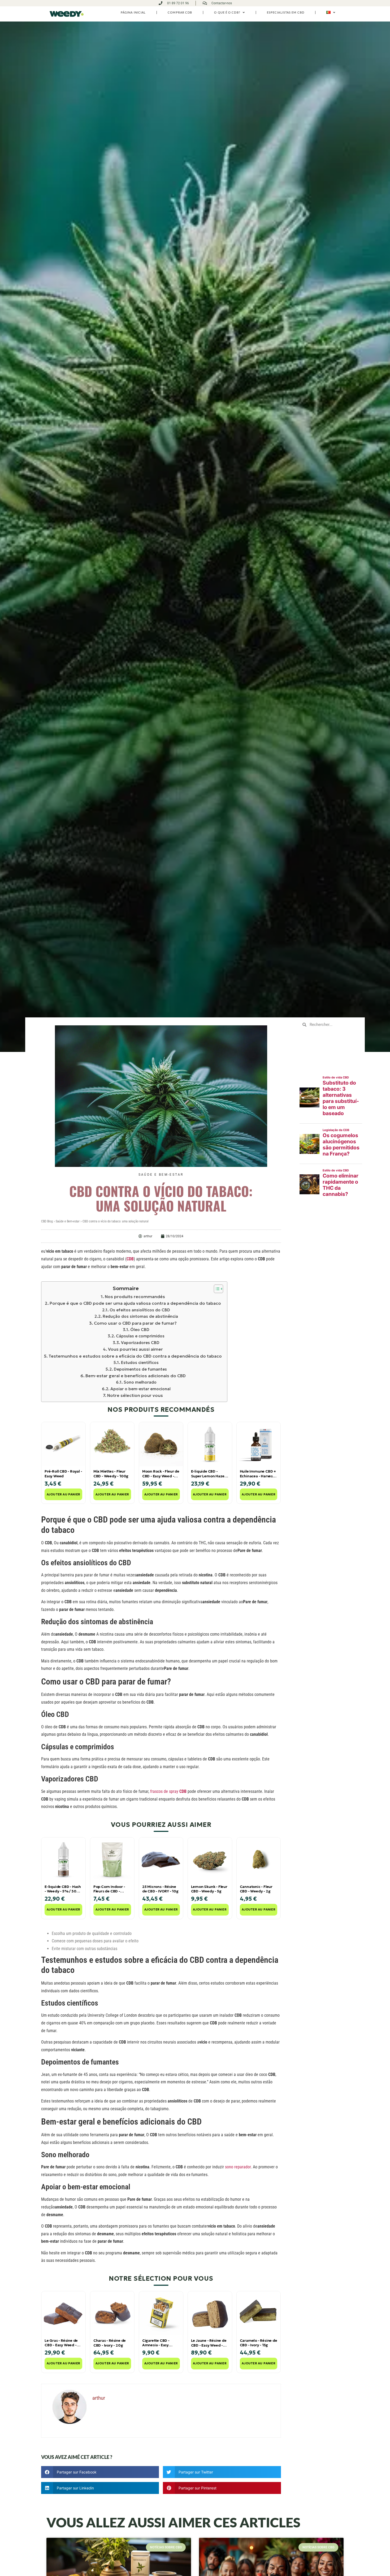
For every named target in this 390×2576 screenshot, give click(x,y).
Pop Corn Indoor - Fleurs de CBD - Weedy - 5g (109, 1889)
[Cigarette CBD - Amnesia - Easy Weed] (161, 2313)
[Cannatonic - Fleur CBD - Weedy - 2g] (259, 1860)
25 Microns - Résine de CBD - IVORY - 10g (160, 1889)
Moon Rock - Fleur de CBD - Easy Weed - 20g (161, 1474)
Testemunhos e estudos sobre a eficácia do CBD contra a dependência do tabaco (135, 1356)
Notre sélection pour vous (135, 1395)
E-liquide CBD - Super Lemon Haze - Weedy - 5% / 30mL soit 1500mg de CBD (209, 1474)
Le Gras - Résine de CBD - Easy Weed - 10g (61, 2343)
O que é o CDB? (227, 12)
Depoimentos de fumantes (140, 1369)
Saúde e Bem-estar (161, 1175)
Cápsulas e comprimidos (140, 1336)
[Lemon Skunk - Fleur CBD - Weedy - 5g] (210, 1860)
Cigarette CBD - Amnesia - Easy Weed (156, 2343)
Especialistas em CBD (286, 12)
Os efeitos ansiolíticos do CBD (140, 1310)
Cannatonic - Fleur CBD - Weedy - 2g (256, 1889)
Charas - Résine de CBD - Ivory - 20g (110, 2343)
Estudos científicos (140, 1362)
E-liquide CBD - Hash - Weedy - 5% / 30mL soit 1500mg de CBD (63, 1889)
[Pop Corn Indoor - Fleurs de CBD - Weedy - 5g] (112, 1860)
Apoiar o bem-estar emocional (140, 1389)
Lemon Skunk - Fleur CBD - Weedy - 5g (209, 1889)
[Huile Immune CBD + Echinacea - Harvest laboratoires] (259, 1444)
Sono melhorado (140, 1382)
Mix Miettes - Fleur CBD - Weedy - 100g (111, 1474)
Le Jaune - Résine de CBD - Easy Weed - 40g (209, 2343)
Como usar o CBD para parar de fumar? (135, 1323)
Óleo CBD (140, 1330)
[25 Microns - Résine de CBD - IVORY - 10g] (161, 1860)
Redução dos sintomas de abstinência (140, 1316)
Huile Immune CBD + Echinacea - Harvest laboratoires (258, 1474)
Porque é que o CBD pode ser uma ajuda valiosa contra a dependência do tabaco (135, 1303)
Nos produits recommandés (135, 1296)
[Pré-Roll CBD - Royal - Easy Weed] (63, 1444)
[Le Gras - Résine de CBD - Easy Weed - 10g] (63, 2313)
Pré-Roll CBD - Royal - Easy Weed (63, 1474)
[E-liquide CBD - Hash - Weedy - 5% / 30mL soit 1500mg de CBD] (63, 1860)
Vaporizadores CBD (140, 1343)
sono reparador (238, 2167)
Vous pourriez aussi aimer (135, 1349)
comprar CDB (180, 12)
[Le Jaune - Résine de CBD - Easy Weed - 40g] (210, 2313)
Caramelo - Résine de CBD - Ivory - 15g (259, 2343)
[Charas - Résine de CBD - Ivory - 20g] (112, 2313)
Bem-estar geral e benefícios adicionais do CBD (136, 1376)
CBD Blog (47, 1221)
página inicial (133, 12)
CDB (130, 1259)
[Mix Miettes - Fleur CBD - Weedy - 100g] (112, 1444)
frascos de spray (168, 1791)
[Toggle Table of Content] (216, 1289)
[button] (100, 2472)
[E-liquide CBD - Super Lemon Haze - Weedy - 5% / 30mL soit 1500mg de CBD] (210, 1444)
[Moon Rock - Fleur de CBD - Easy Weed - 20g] (161, 1444)
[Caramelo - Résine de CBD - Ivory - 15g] (259, 2313)
